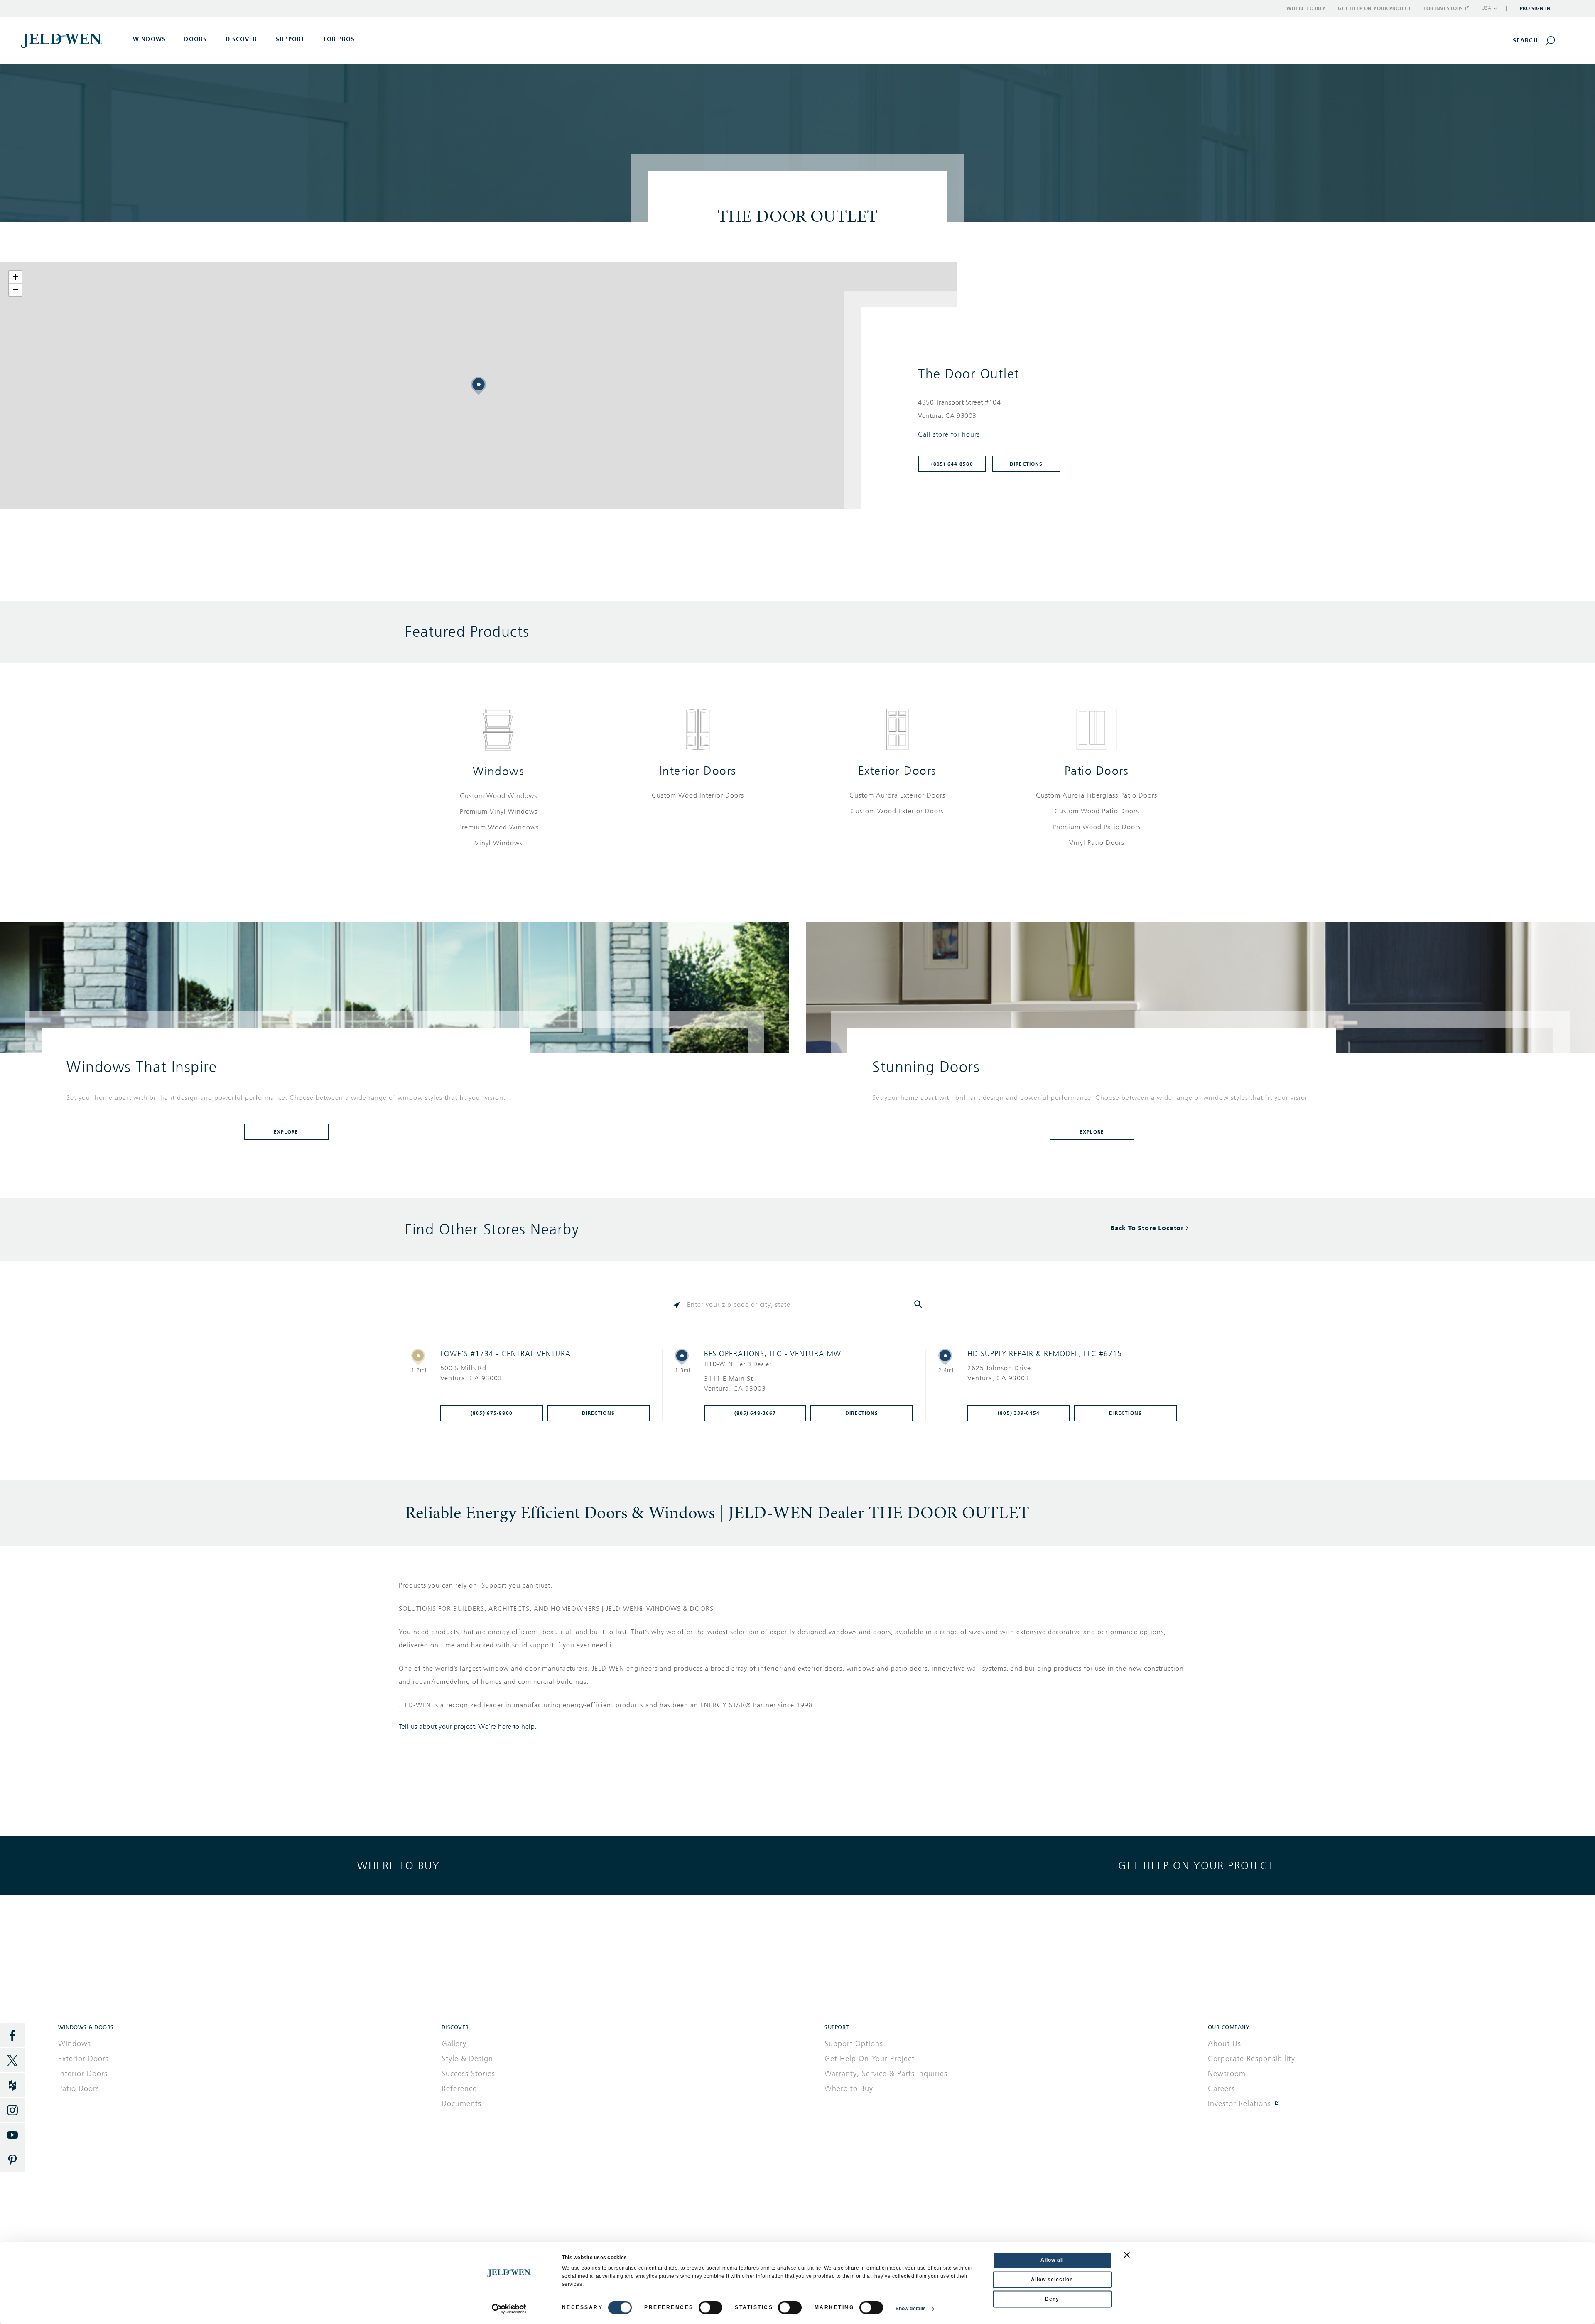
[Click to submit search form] (919, 1305)
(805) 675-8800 (492, 1413)
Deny (1052, 2299)
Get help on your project (1196, 1865)
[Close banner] (1127, 2255)
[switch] (710, 2307)
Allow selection (1052, 2280)
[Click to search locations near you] (677, 1305)
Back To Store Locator (1147, 1228)
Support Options (854, 2044)
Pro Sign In (1535, 8)
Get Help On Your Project (870, 2059)
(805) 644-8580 (952, 464)
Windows (499, 771)
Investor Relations (1239, 2103)
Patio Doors (1097, 771)
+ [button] (16, 277)
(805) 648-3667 (755, 1413)
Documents (461, 2103)
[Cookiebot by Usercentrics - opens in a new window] (509, 2309)
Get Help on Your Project (1374, 8)
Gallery (454, 2044)
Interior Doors (698, 771)
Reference (459, 2088)
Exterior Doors (897, 771)
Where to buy (399, 1865)
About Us (1224, 2044)
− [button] (16, 290)
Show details (911, 2309)
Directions (1026, 464)
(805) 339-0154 (1019, 1413)
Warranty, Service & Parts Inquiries (886, 2074)
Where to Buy (1306, 8)
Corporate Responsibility (1251, 2059)
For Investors (1443, 8)
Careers (1221, 2088)
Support (290, 39)
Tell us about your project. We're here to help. (468, 1727)
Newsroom (1227, 2074)
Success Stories (468, 2074)
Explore (286, 1132)
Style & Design (467, 2059)
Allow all (1052, 2260)
